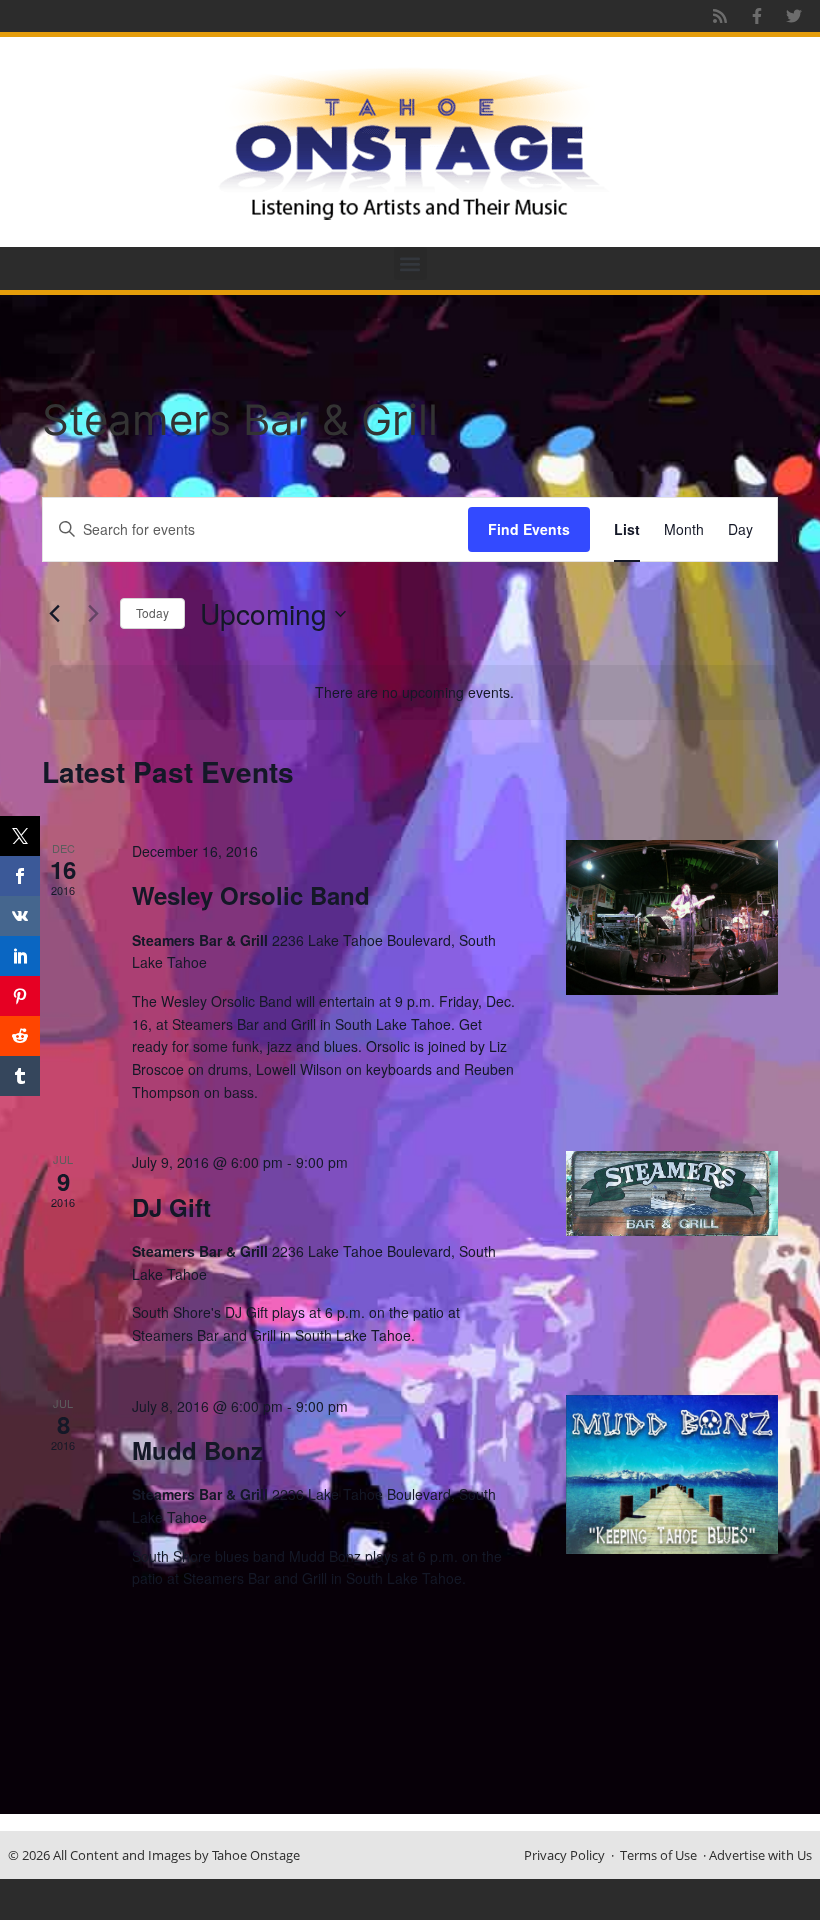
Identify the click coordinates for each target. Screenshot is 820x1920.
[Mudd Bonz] (672, 1474)
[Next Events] (93, 614)
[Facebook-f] (757, 16)
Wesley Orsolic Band (251, 895)
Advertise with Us (760, 1855)
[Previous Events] (54, 614)
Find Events (529, 529)
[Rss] (720, 16)
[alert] (414, 692)
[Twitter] (794, 16)
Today (152, 612)
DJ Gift (171, 1207)
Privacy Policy (564, 1855)
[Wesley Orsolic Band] (672, 917)
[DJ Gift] (672, 1193)
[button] (410, 263)
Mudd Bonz (197, 1450)
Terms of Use (658, 1855)
